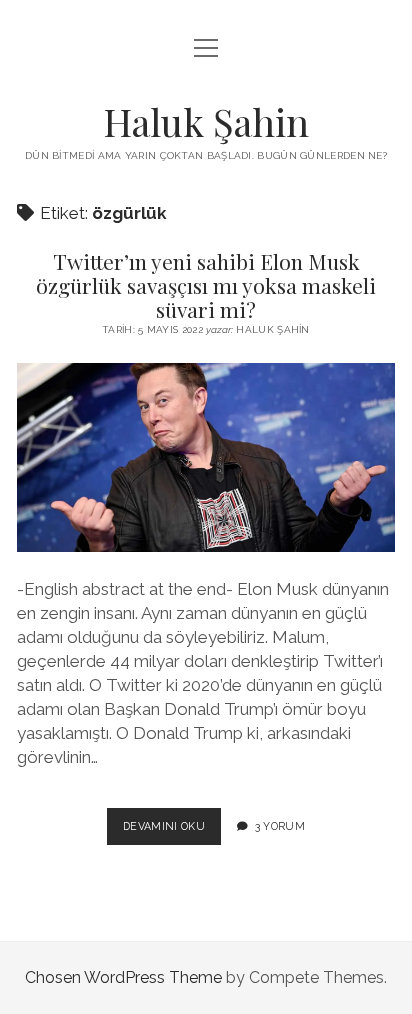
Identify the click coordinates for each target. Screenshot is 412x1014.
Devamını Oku (172, 832)
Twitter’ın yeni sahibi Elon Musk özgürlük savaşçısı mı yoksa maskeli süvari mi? (206, 285)
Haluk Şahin (206, 121)
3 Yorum (280, 826)
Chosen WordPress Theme (123, 977)
